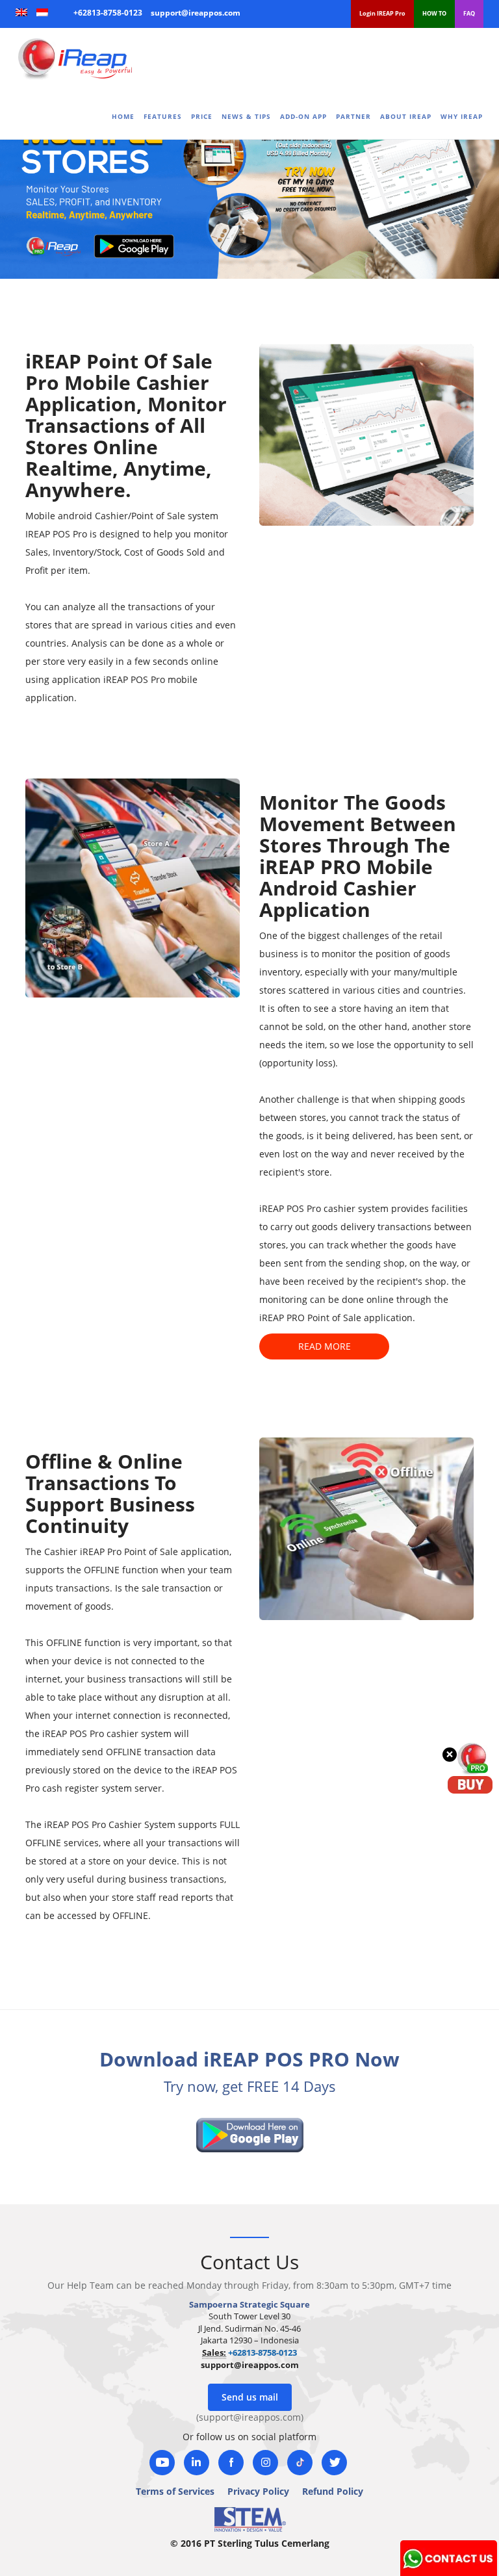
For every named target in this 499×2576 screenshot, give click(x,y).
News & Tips (246, 116)
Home (123, 116)
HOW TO (434, 13)
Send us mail (250, 2397)
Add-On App (303, 116)
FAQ (469, 13)
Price (202, 116)
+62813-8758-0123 (108, 13)
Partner (353, 116)
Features (163, 116)
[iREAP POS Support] (449, 2556)
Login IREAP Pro (382, 13)
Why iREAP (462, 116)
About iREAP (406, 116)
